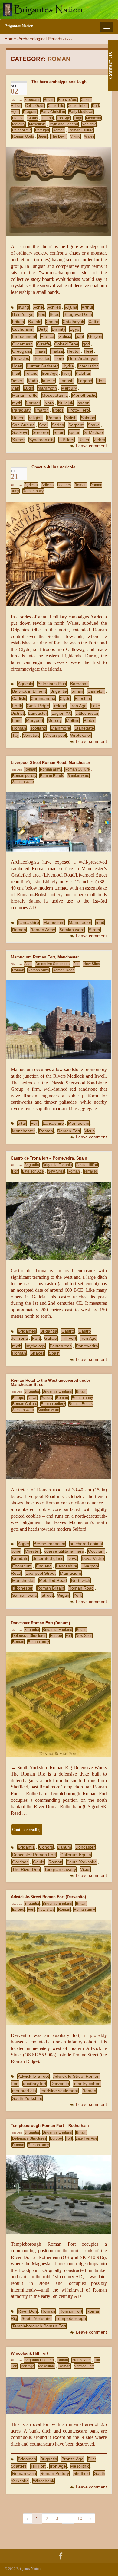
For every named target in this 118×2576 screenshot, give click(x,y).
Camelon (96, 691)
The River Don (26, 1869)
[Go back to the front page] (59, 10)
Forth (17, 706)
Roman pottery (24, 776)
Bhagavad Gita (78, 314)
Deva (72, 1558)
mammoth (47, 388)
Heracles (21, 358)
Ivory (67, 373)
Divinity (59, 329)
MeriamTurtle (25, 395)
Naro (49, 403)
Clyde (65, 698)
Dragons (30, 112)
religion (36, 418)
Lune (17, 720)
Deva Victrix (93, 1558)
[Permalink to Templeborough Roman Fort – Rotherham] (59, 2194)
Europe (18, 1398)
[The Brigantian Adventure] (61, 2555)
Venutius (31, 735)
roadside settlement (59, 2091)
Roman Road (64, 970)
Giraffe (43, 344)
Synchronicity (42, 440)
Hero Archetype (83, 358)
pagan (84, 403)
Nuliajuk (66, 403)
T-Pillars (66, 440)
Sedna (58, 425)
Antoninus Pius (52, 684)
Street (94, 930)
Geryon (95, 336)
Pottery (47, 1398)
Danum (64, 1847)
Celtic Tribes (78, 106)
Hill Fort (69, 1338)
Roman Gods (23, 136)
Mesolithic (37, 124)
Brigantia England (57, 1391)
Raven (18, 418)
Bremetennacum (49, 1544)
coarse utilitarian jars (64, 1551)
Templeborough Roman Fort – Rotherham (50, 2126)
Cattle (94, 322)
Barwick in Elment (29, 691)
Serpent (76, 425)
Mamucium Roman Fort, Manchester (45, 957)
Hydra (68, 366)
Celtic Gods (35, 106)
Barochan (79, 684)
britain (18, 322)
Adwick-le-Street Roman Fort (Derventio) (48, 1897)
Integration (88, 366)
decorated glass (48, 1558)
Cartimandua (43, 698)
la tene (49, 381)
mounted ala (24, 2091)
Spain (42, 136)
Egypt (75, 329)
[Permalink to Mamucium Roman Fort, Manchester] (59, 1019)
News (33, 1398)
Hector (74, 351)
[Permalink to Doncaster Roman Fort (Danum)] (59, 1704)
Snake (94, 425)
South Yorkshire (82, 1862)
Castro (52, 322)
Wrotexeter (81, 735)
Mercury (19, 124)
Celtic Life (56, 106)
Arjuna (71, 307)
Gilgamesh (22, 344)
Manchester (80, 922)
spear (74, 432)
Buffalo (35, 322)
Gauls (39, 1862)
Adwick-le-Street (33, 2076)
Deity (43, 329)
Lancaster (38, 713)
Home (10, 39)
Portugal (42, 130)
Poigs (58, 410)
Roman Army (43, 930)
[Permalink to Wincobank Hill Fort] (59, 2395)
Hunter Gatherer (42, 366)
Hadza (57, 351)
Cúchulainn (23, 329)
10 (80, 2518)
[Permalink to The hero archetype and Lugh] (59, 191)
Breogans (32, 100)
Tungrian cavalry (60, 1869)
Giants (33, 118)
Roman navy (33, 491)
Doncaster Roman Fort (34, 1855)
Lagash (66, 381)
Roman (59, 130)
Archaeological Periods (40, 39)
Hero (59, 358)
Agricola (31, 485)
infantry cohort (87, 2084)
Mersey (55, 720)
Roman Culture (81, 130)
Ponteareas (61, 1346)
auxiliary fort (35, 2084)
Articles (48, 485)
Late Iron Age (33, 1171)
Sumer (18, 440)
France (18, 118)
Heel (88, 351)
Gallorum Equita (76, 1855)
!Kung (23, 307)
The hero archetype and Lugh (59, 82)
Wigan (63, 1595)
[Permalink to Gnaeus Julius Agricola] (59, 553)
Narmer (33, 403)
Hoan (17, 366)
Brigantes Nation (19, 26)
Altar (28, 964)
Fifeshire (83, 698)
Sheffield (82, 2473)
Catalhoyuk (73, 322)
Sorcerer (41, 432)
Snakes (37, 1353)
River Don (27, 2311)
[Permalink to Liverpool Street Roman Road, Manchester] (59, 821)
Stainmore (60, 728)
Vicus (90, 1131)
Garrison (20, 1862)
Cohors (46, 1847)
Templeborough (71, 2318)
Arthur (88, 307)
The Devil (59, 136)
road (100, 922)
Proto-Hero (78, 410)
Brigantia (59, 691)
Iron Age (63, 118)
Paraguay (21, 410)
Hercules (42, 358)
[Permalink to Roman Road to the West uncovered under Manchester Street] (59, 1450)
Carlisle (19, 698)
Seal (43, 425)
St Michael (94, 432)
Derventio (60, 2084)
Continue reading (27, 1830)
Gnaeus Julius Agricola (53, 467)
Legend (85, 381)
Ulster (84, 440)
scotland (38, 728)
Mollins (73, 720)
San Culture (23, 425)
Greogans (22, 351)
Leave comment (91, 446)
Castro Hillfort (87, 1165)
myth (17, 403)
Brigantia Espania (57, 1165)
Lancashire (28, 922)
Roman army (51, 769)
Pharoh (42, 410)
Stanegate (84, 728)
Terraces (91, 1171)
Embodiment (24, 336)
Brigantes (27, 1331)
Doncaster (85, 1847)
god (86, 344)
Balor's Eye (23, 314)
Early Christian (53, 112)
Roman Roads (52, 776)
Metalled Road (53, 1580)
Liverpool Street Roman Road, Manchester (51, 763)
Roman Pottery (55, 2473)
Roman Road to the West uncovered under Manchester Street (51, 1383)
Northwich (81, 1580)
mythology (36, 1346)
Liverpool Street (41, 1573)
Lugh (78, 118)
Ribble (90, 720)
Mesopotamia (55, 395)
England (44, 1566)
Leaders (64, 485)
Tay (15, 735)
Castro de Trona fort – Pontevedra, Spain (49, 1158)
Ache (38, 307)
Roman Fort (69, 1131)
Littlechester (87, 713)
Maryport (35, 720)
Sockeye (20, 432)
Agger (24, 1544)
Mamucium (54, 922)
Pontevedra (87, 1346)
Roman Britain (51, 1588)
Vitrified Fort (84, 2366)
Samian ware (78, 776)
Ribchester (22, 1588)
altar (22, 1123)
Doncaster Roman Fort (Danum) (40, 1623)
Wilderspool (55, 735)
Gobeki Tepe (66, 344)
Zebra (100, 440)
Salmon (88, 418)
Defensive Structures (52, 964)
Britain (49, 100)
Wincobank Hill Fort (29, 2353)
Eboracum (22, 1566)
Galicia (65, 336)
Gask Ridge (38, 706)
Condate (20, 1558)
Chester (32, 1551)
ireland (31, 373)
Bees (54, 314)
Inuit (16, 373)
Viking (75, 136)
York (78, 1595)
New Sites (92, 964)
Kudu (33, 381)
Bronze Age (68, 100)
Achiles (54, 307)
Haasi (41, 351)
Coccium (96, 1551)
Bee (42, 314)
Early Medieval (81, 112)
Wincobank (44, 2481)
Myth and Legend (64, 124)
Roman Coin (24, 2473)
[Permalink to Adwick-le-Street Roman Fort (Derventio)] (59, 1972)
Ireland (47, 118)
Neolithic (89, 124)
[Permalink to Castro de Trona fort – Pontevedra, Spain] (59, 1220)
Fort (76, 964)
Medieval (93, 118)
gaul (80, 336)
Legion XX (61, 713)
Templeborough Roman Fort (39, 2326)
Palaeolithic (22, 130)
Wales (89, 136)
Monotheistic (84, 395)
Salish (71, 418)
